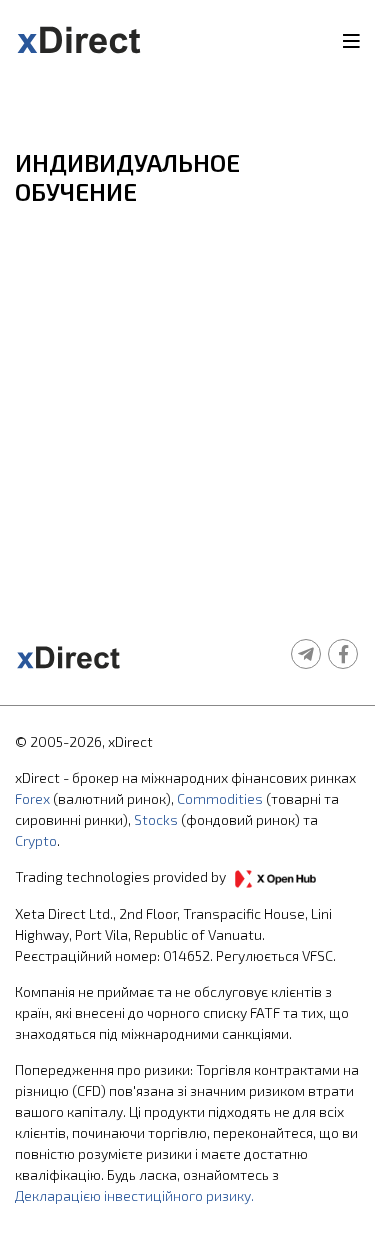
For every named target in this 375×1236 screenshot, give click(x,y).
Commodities (220, 798)
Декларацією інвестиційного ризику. (134, 1195)
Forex (32, 798)
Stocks (156, 819)
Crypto (36, 840)
